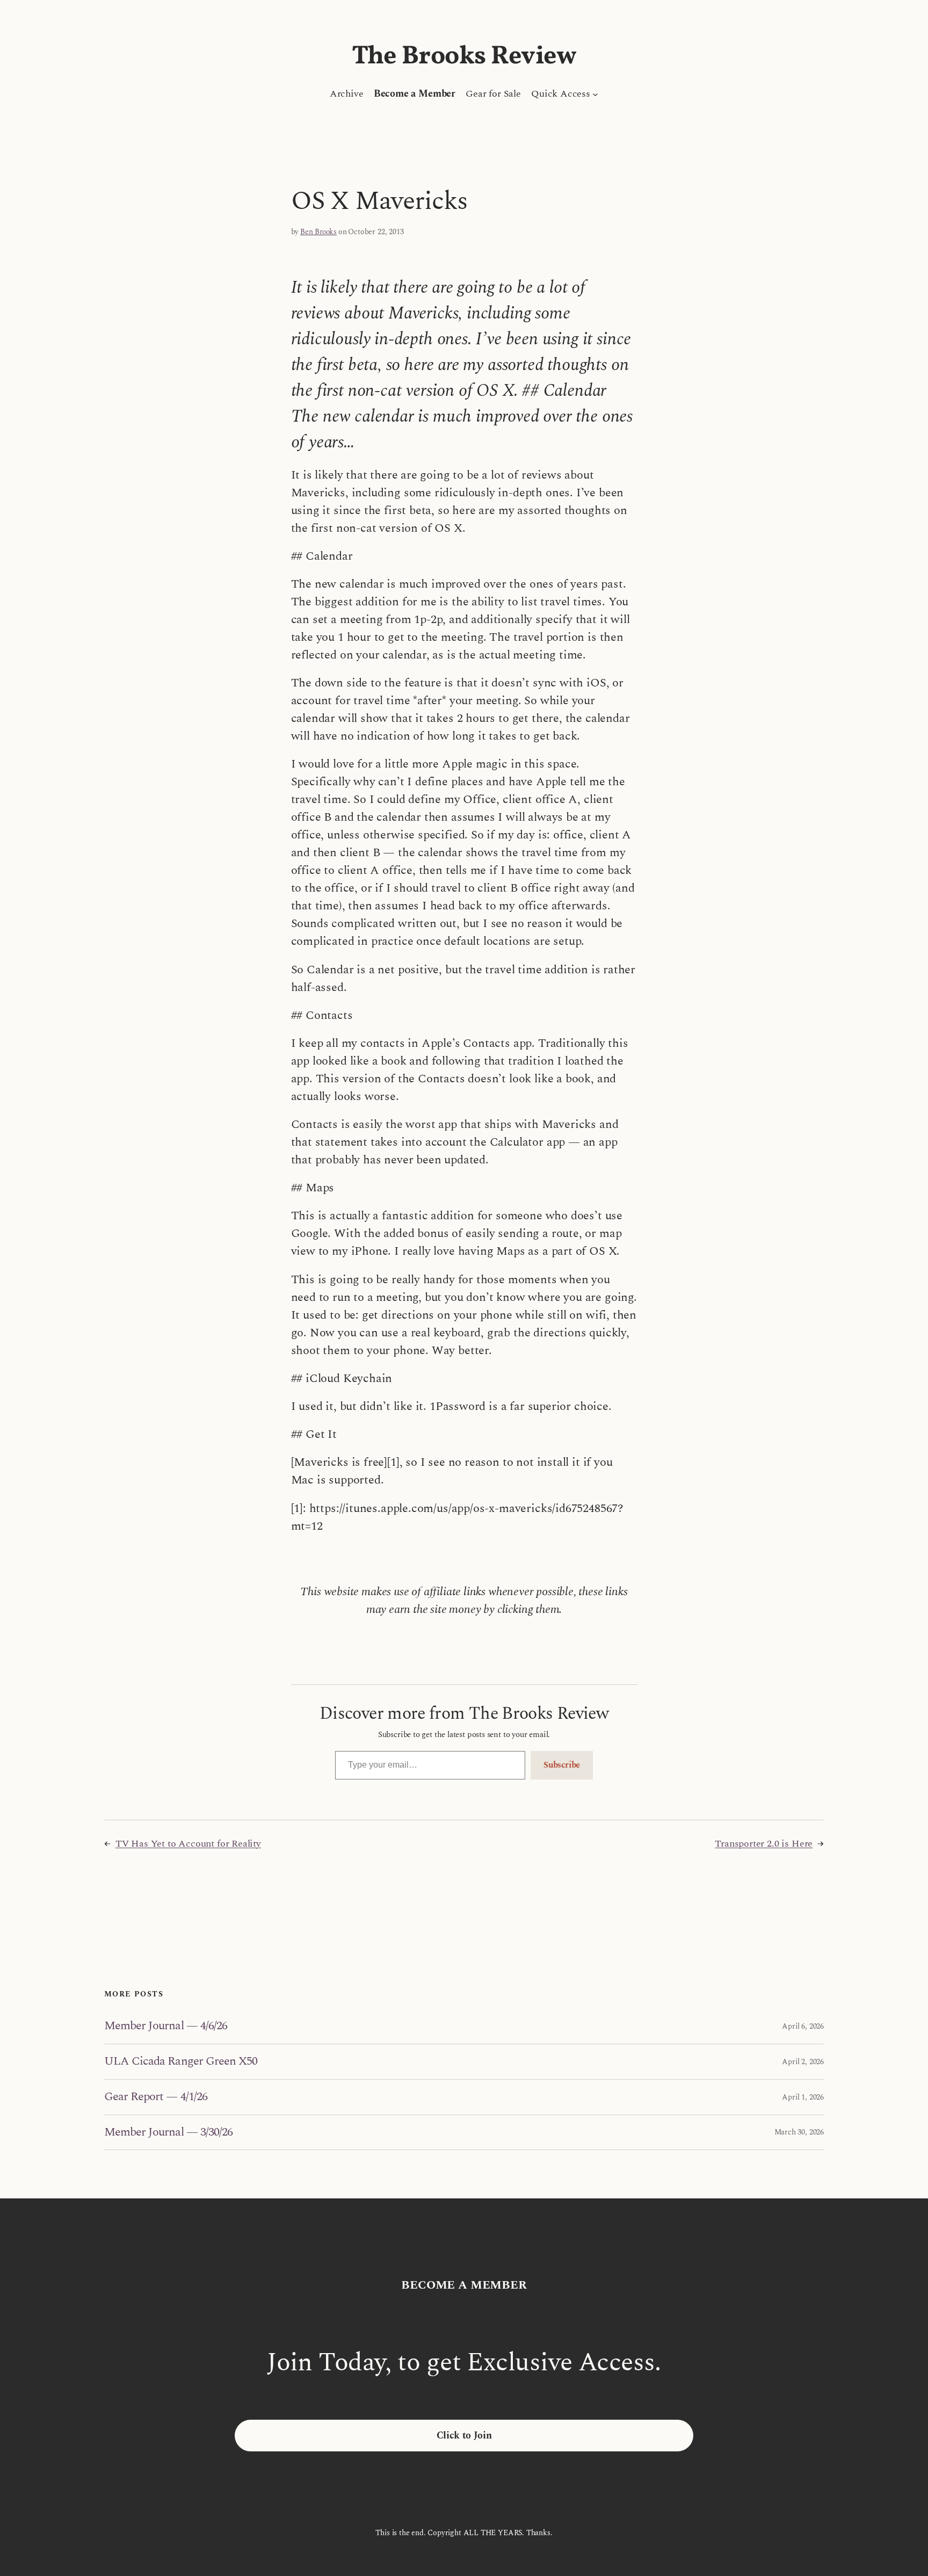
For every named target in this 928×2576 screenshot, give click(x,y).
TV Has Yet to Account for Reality (188, 1844)
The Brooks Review (464, 57)
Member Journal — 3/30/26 (168, 2133)
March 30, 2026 (799, 2132)
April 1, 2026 (803, 2097)
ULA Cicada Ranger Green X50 (181, 2062)
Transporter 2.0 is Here (764, 1844)
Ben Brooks (318, 232)
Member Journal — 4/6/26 (166, 2026)
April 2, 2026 (803, 2062)
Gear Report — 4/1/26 (156, 2097)
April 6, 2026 (803, 2026)
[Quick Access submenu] (595, 94)
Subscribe (562, 1765)
